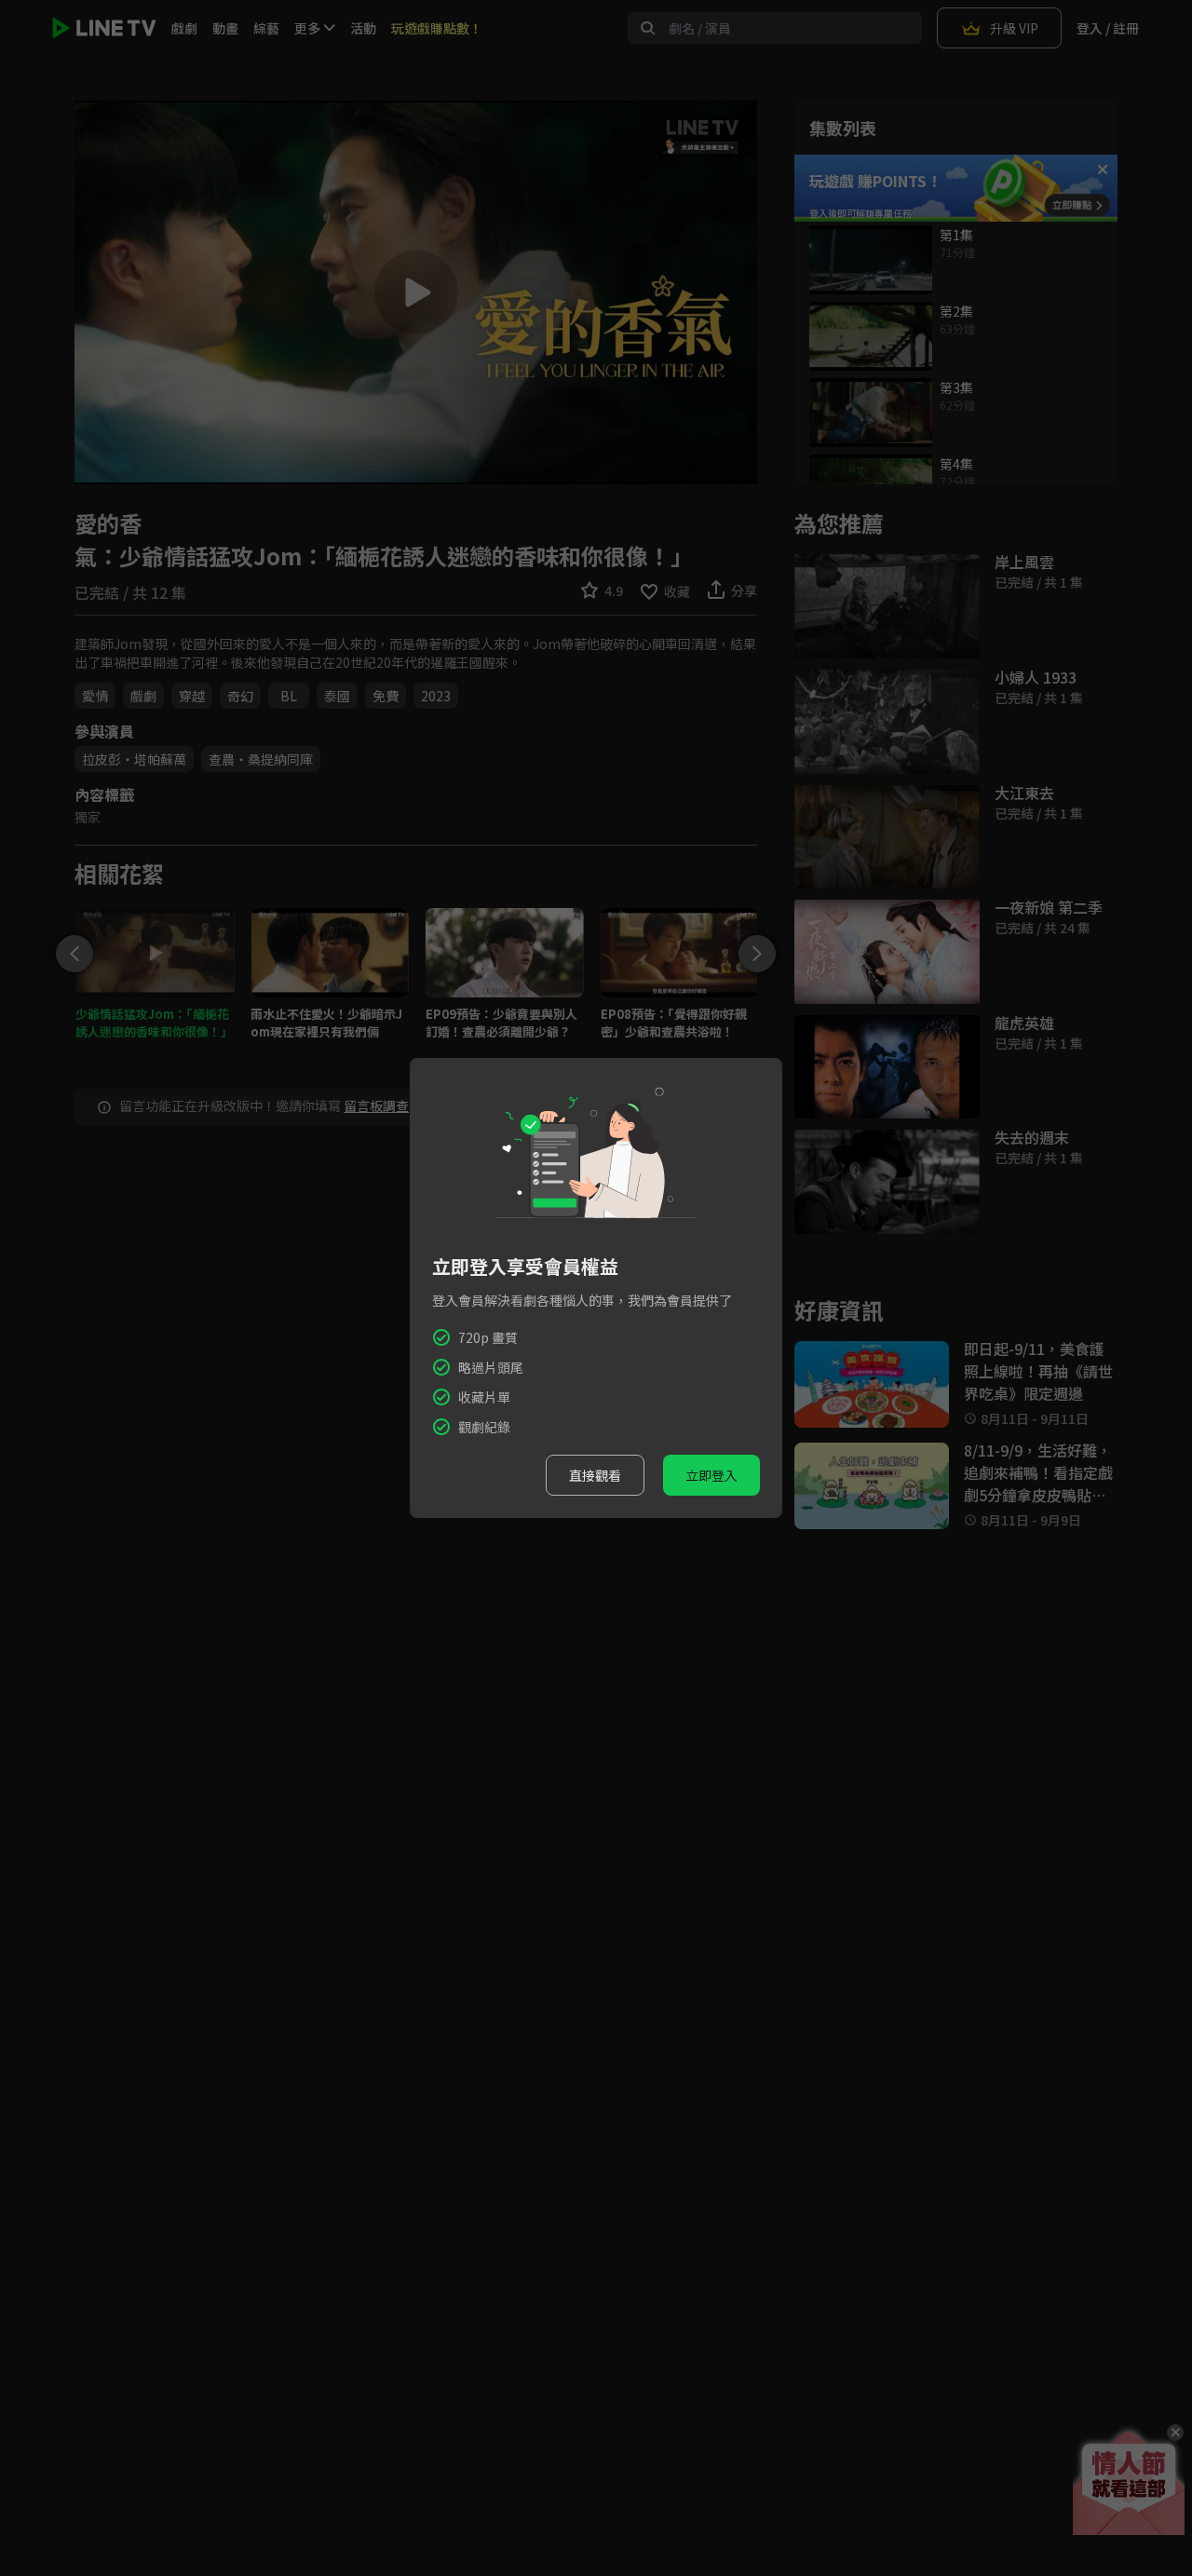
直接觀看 (595, 1475)
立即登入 (711, 1475)
